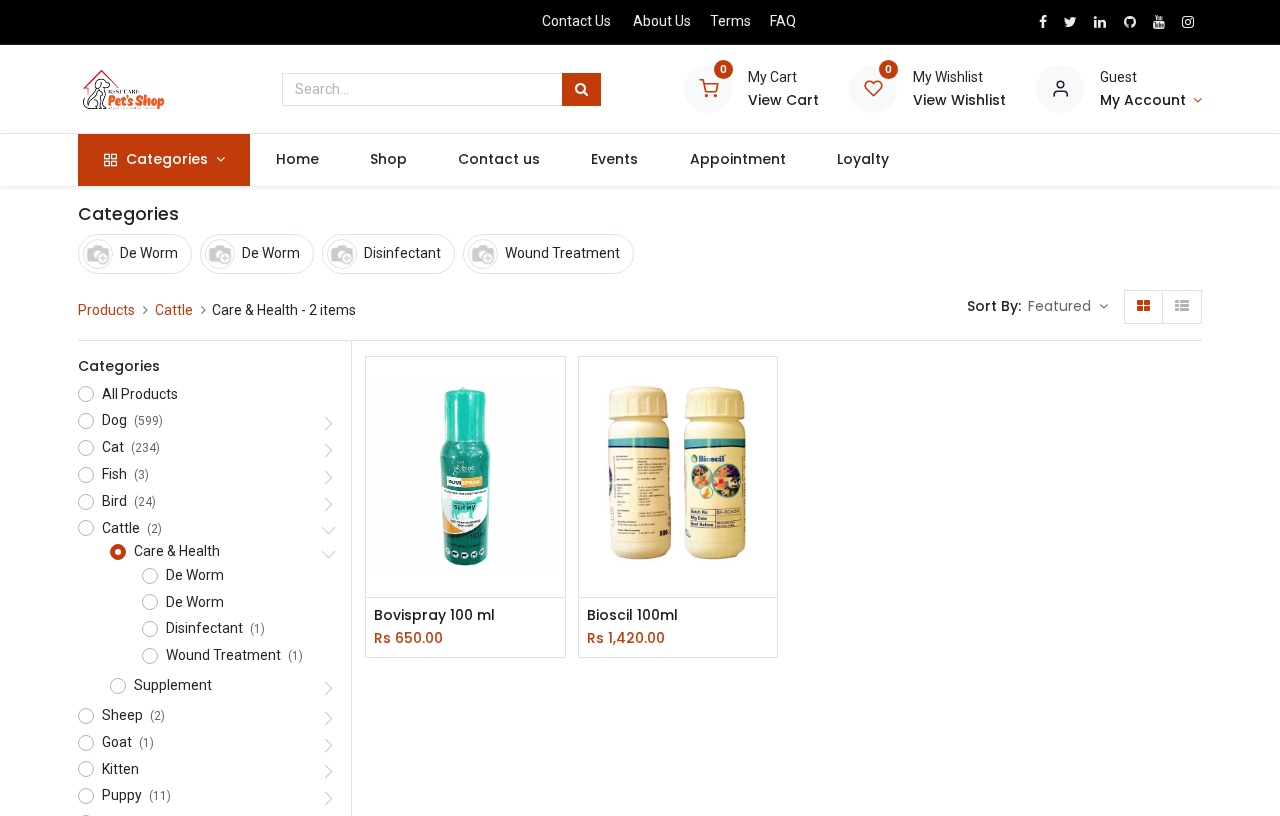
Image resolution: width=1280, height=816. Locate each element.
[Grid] (1143, 307)
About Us (662, 21)
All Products (140, 394)
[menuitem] (297, 160)
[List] (1182, 307)
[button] (1068, 307)
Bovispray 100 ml (434, 615)
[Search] (581, 90)
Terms (730, 21)
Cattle (174, 310)
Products (106, 310)
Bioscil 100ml (632, 615)
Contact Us (576, 21)
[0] (708, 88)
